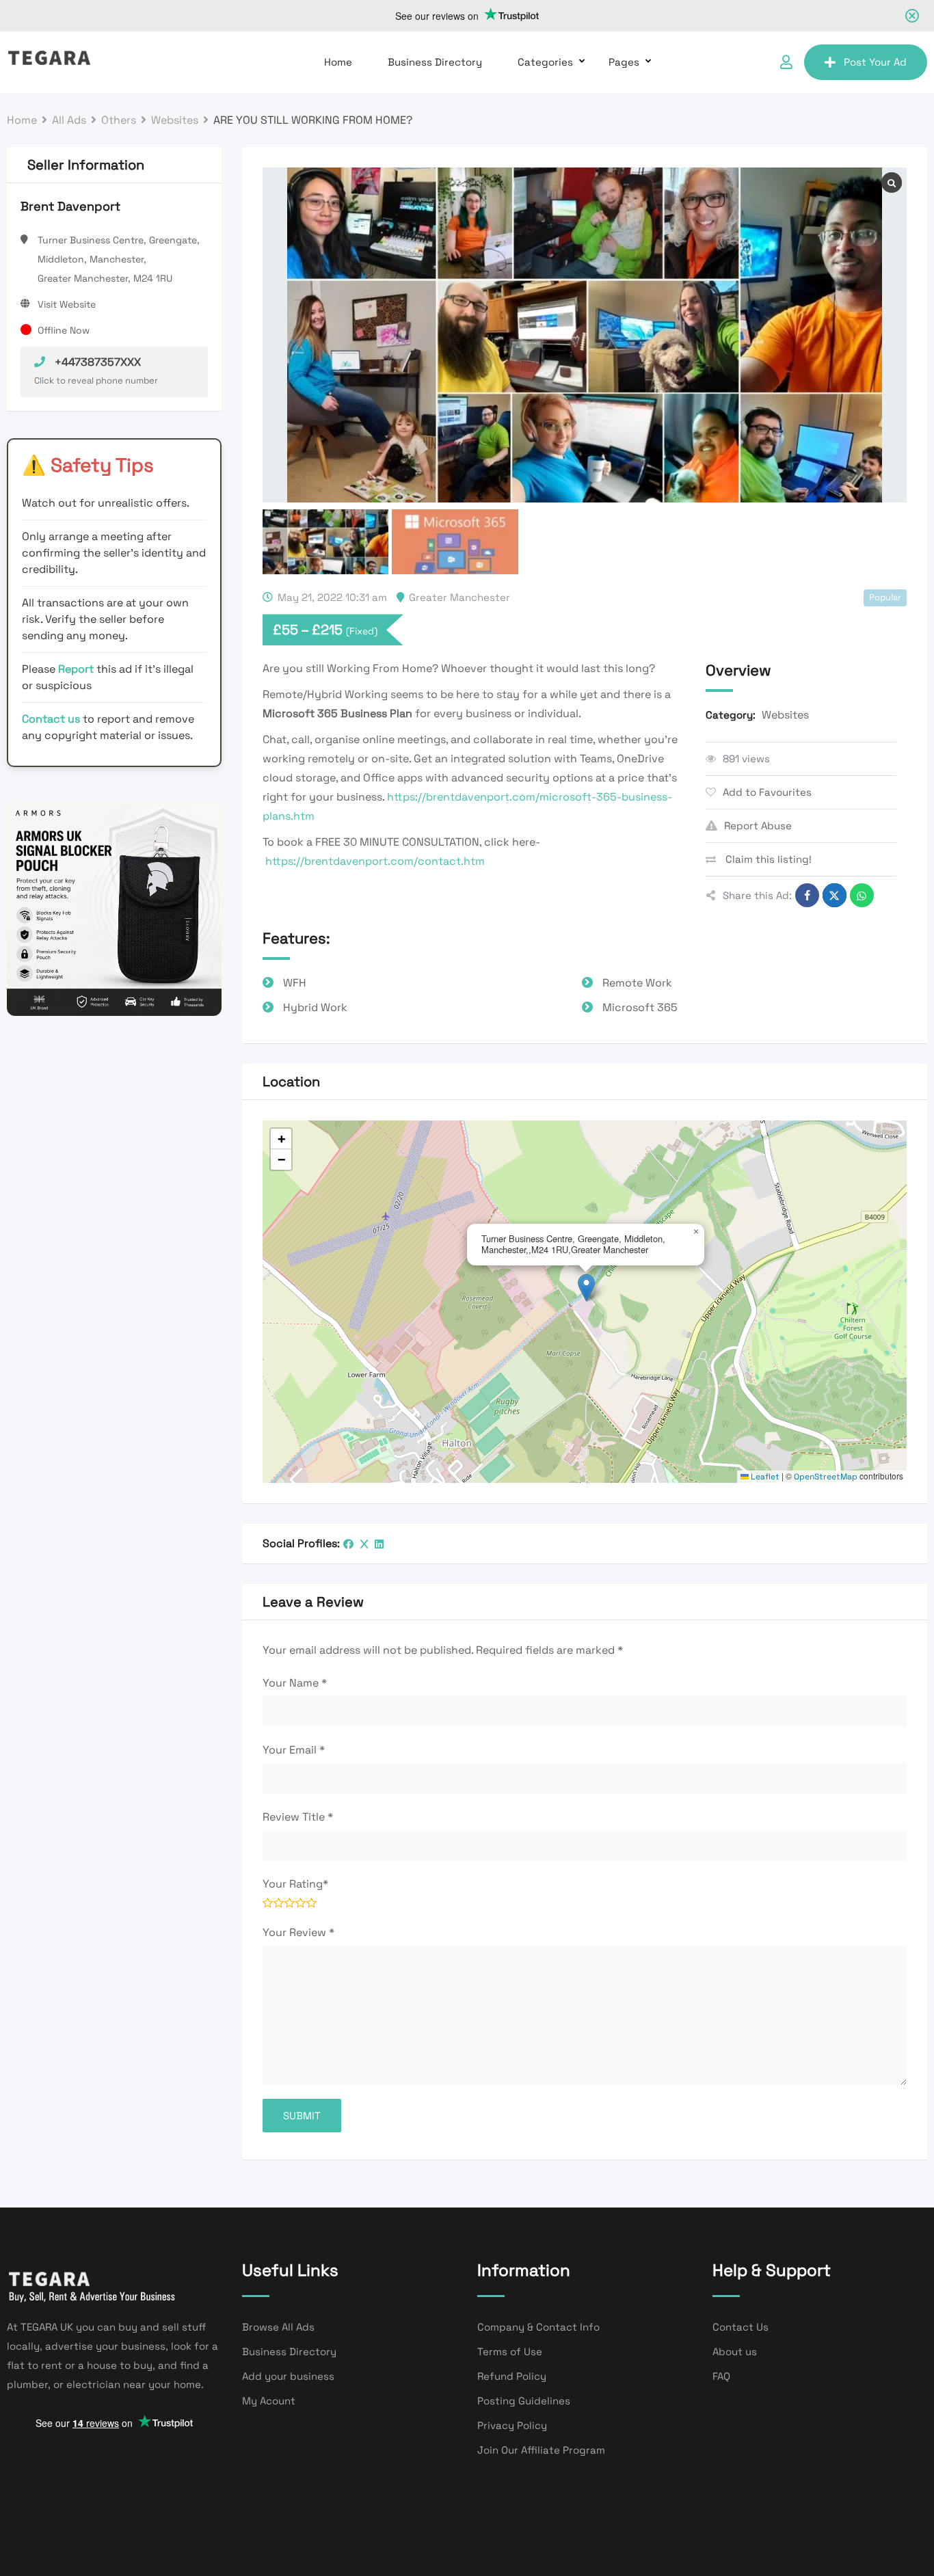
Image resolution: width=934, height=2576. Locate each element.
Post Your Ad (875, 62)
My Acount (269, 2401)
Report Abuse (758, 826)
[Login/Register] (786, 62)
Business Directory (435, 62)
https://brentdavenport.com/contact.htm (375, 861)
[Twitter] (364, 1544)
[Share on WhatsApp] (862, 895)
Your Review (298, 1932)
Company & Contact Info (538, 2327)
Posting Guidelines (524, 2401)
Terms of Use (510, 2351)
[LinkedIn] (379, 1544)
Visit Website (67, 304)
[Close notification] (912, 16)
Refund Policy (512, 2376)
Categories (545, 62)
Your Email (294, 1750)
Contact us (51, 719)
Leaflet (764, 1477)
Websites (785, 715)
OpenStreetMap (826, 1477)
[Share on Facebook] (807, 895)
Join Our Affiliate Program (541, 2450)
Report (77, 669)
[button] (586, 1288)
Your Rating (295, 1884)
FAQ (721, 2376)
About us (735, 2351)
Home (338, 62)
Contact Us (740, 2327)
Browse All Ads (278, 2327)
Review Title (298, 1817)
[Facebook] (348, 1544)
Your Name (295, 1683)
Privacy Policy (512, 2425)
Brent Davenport (70, 206)
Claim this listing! (767, 859)
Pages (624, 62)
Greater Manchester (459, 597)
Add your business (288, 2376)
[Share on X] (835, 895)
